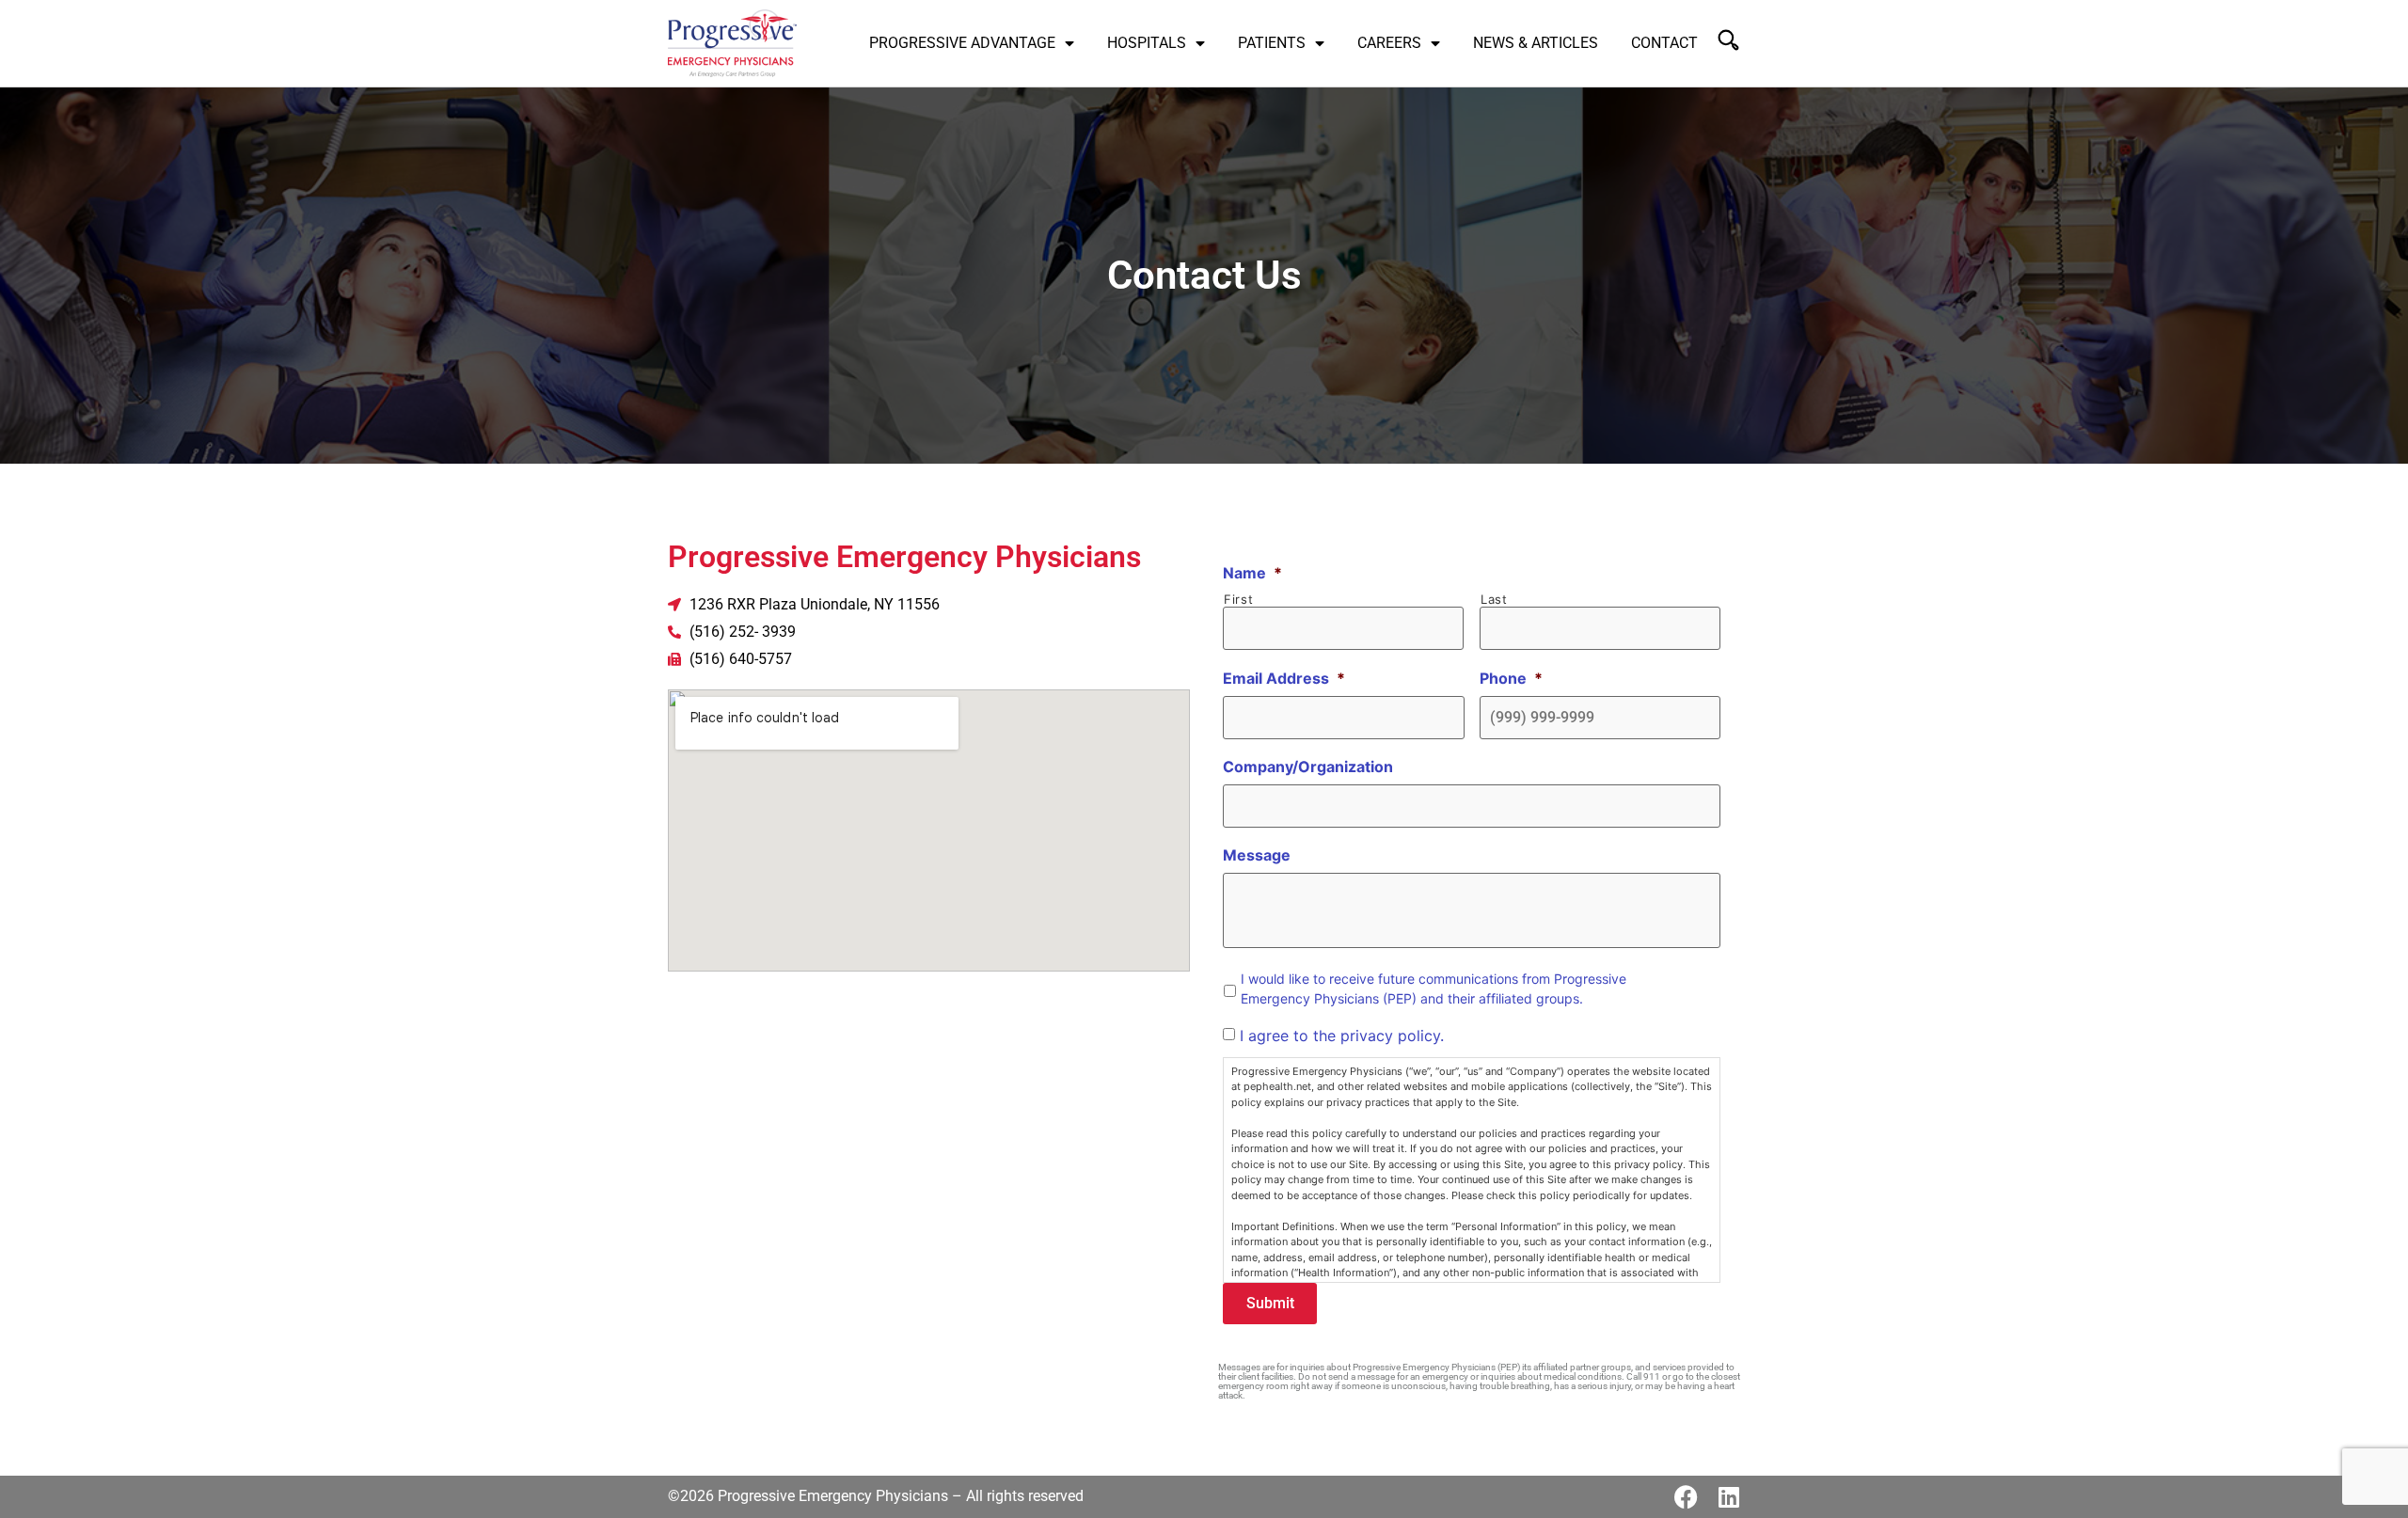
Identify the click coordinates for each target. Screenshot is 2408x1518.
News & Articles (1536, 43)
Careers (1389, 43)
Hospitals (1147, 43)
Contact (1664, 43)
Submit (1270, 1303)
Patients (1272, 43)
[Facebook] (1686, 1497)
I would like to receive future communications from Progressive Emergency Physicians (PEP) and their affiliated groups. (1434, 988)
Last (1494, 600)
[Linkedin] (1728, 1497)
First (1238, 600)
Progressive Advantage (962, 43)
